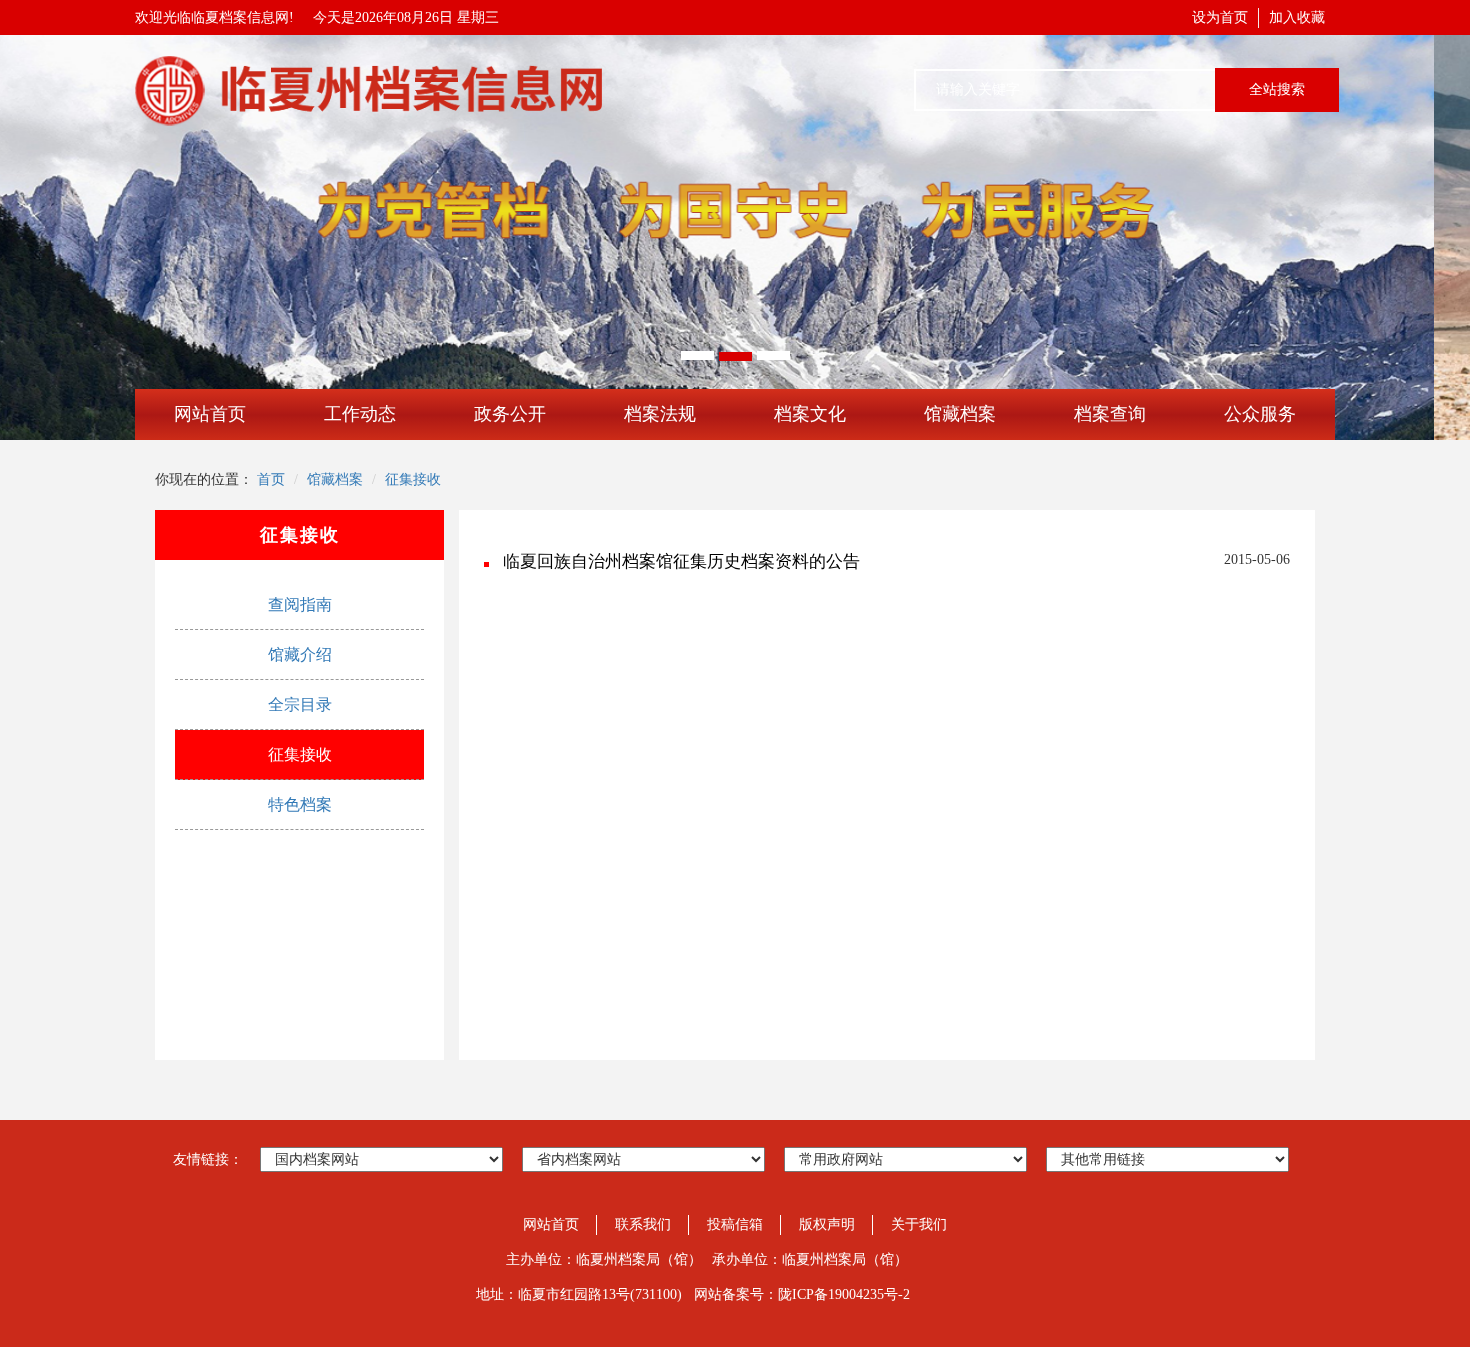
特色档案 (300, 804)
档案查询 (1110, 414)
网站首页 (210, 414)
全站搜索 (1277, 89)
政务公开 (510, 414)
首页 (271, 479)
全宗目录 (300, 704)
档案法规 (660, 414)
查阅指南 (300, 604)
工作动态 (360, 414)
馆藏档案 (960, 414)
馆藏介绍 (300, 654)
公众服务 (1260, 414)
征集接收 (413, 479)
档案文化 (810, 414)
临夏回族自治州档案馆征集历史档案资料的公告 (681, 561)
